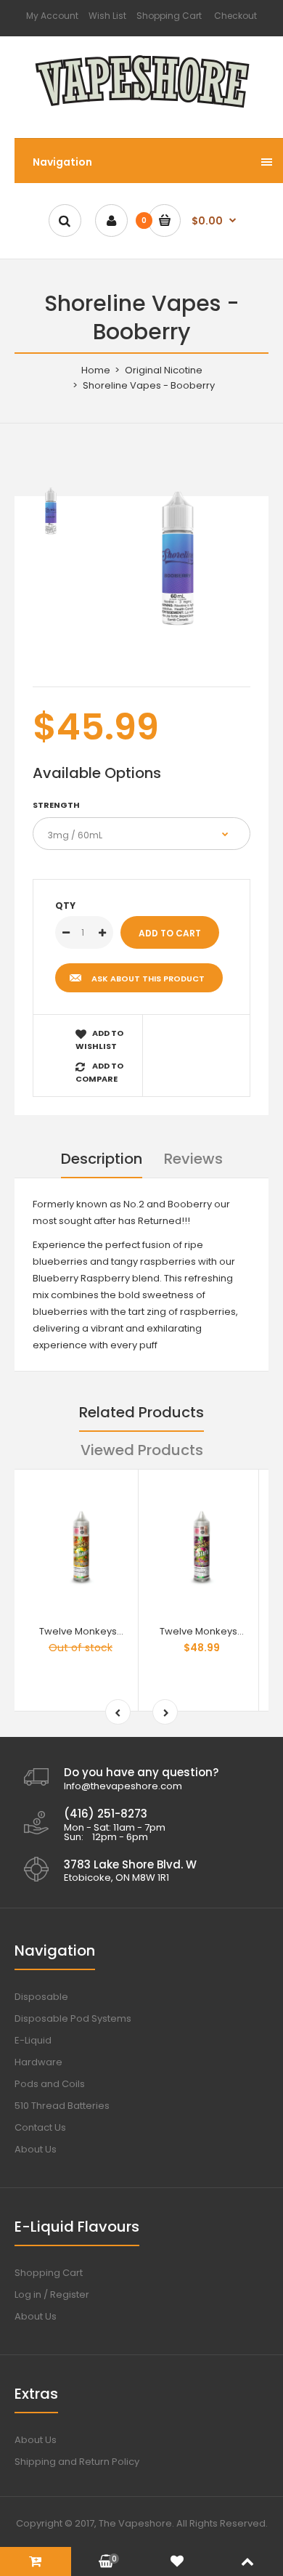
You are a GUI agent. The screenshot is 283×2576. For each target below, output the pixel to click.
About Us (36, 2149)
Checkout (235, 16)
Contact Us (40, 2127)
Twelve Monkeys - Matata (220, 1631)
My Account (52, 16)
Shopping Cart (169, 16)
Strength (56, 805)
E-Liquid (33, 2040)
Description (102, 1159)
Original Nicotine (164, 370)
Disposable (41, 1997)
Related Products (141, 1412)
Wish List (107, 16)
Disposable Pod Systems (73, 2018)
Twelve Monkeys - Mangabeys (111, 1631)
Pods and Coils (50, 2084)
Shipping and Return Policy (77, 2462)
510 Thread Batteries (62, 2106)
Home (96, 370)
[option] (178, 558)
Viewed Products (142, 1450)
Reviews (193, 1159)
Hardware (38, 2062)
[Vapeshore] (142, 109)
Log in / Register (52, 2294)
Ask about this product (148, 979)
